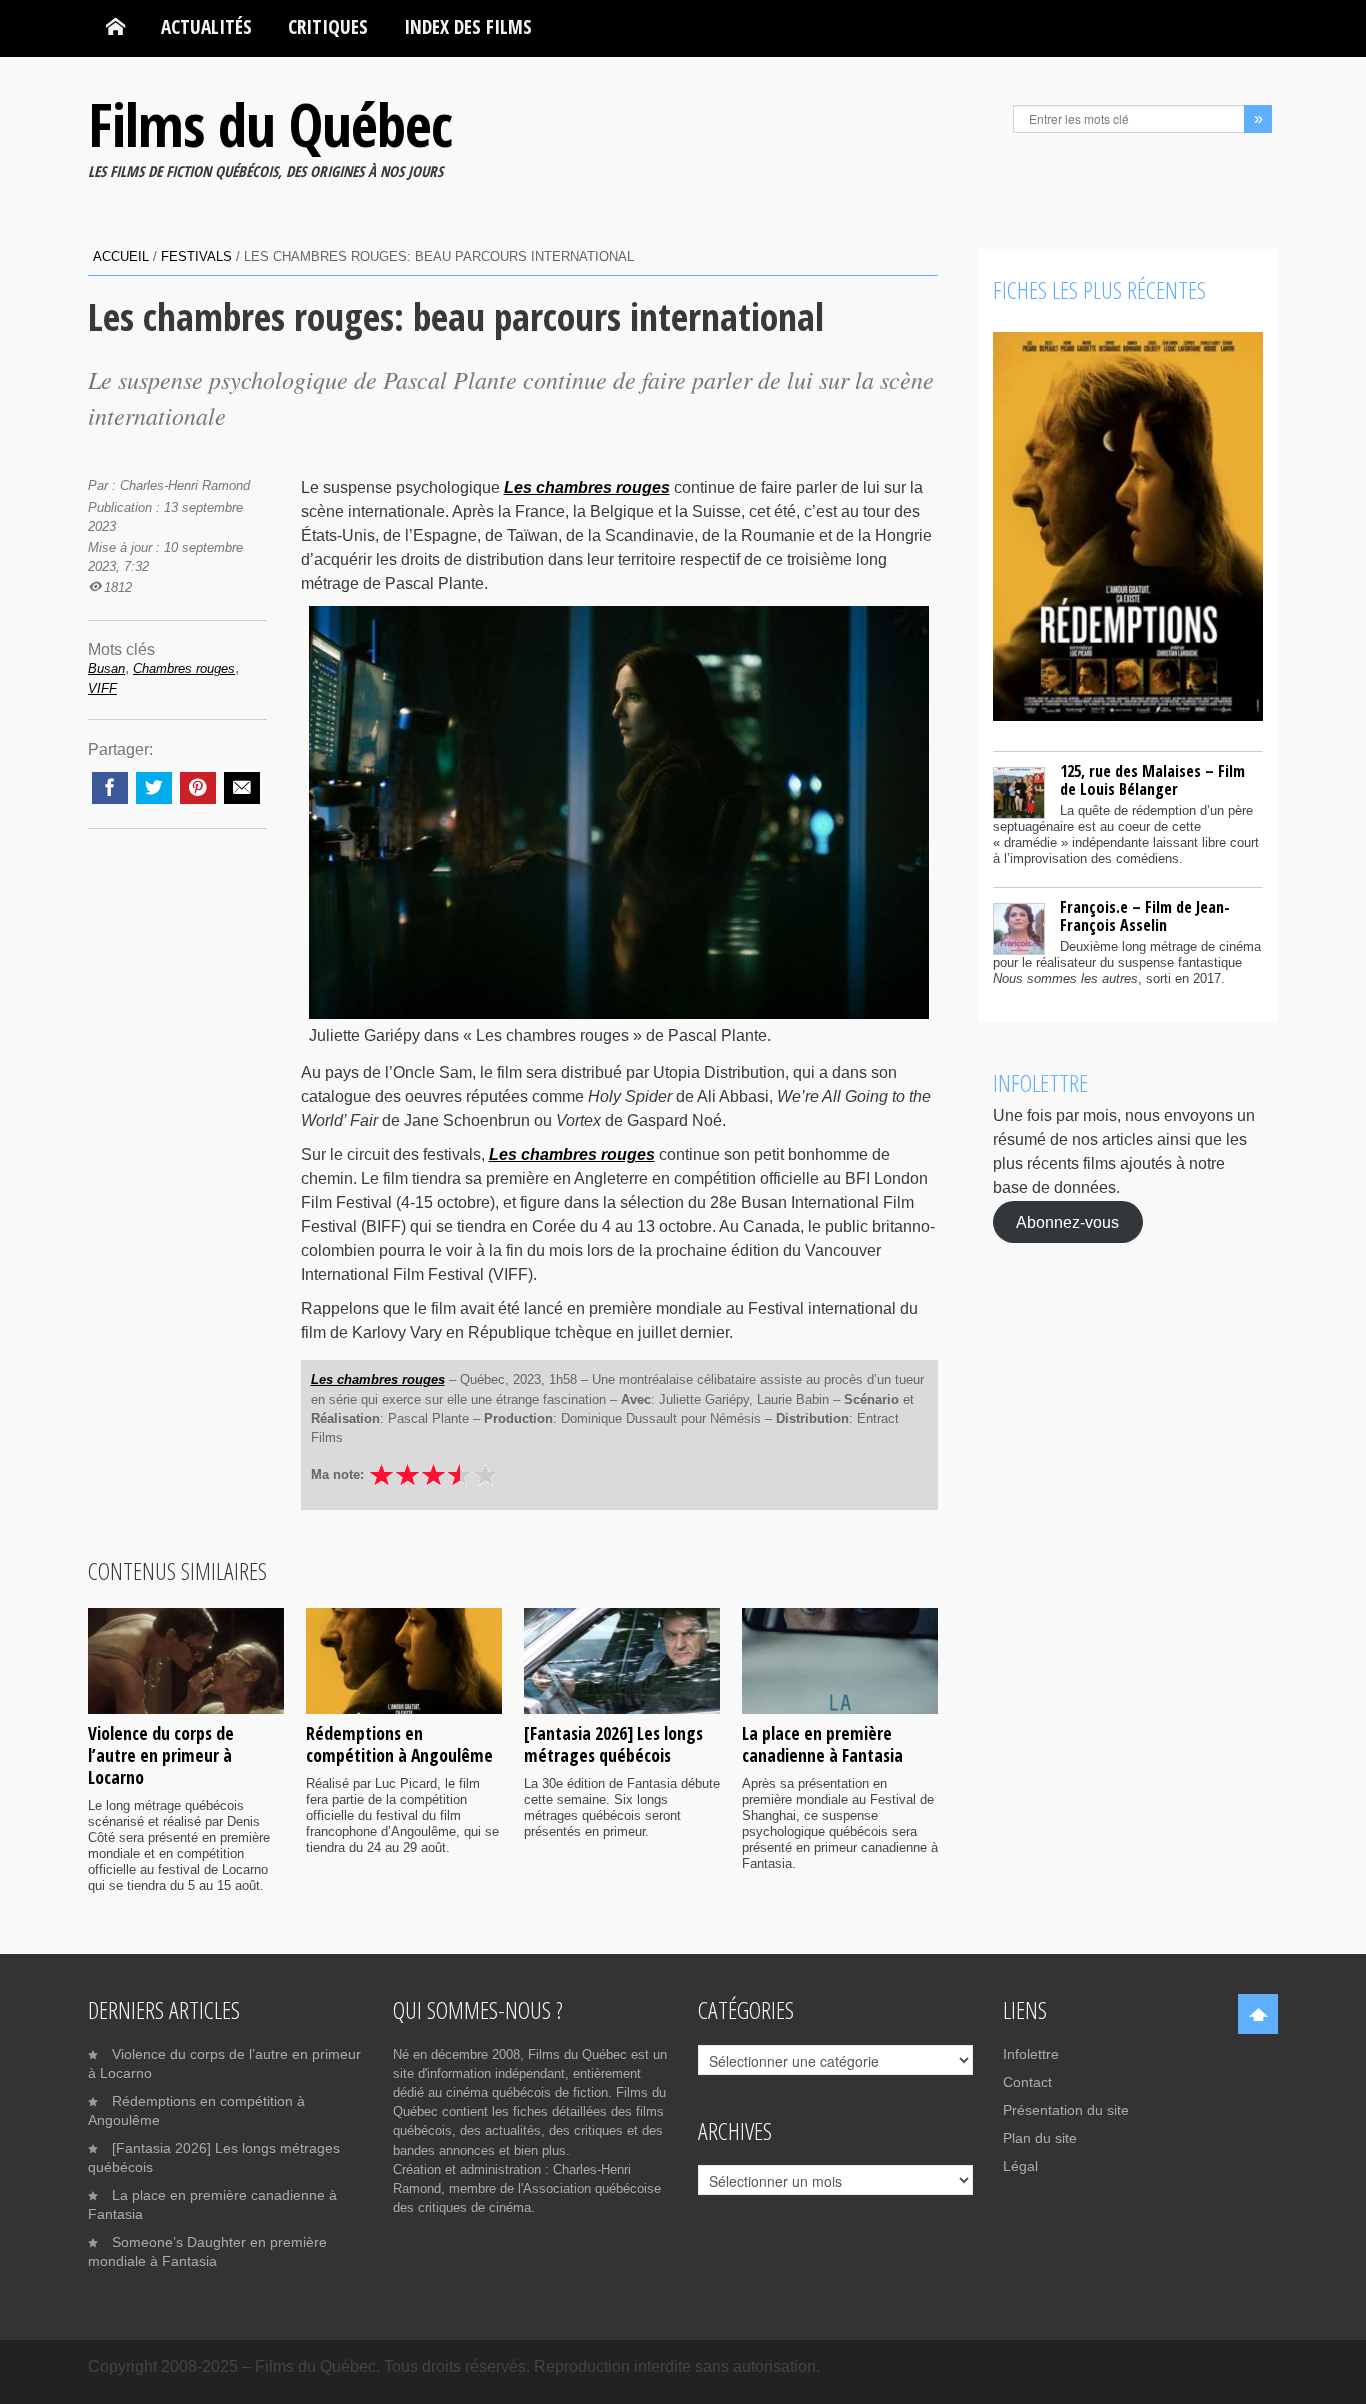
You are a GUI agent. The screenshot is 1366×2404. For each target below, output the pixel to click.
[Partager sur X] (154, 788)
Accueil (121, 256)
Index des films (468, 26)
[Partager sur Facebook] (110, 788)
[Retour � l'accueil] (115, 27)
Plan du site (1040, 2138)
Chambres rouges (184, 668)
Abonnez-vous (1067, 1221)
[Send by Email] (242, 788)
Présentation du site (1066, 2110)
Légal (1020, 2166)
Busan (106, 668)
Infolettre (1031, 2054)
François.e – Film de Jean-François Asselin (1145, 916)
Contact (1027, 2082)
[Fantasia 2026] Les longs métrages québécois (613, 1744)
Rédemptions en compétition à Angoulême (399, 1744)
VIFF (102, 688)
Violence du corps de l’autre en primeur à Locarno (161, 1755)
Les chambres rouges (587, 487)
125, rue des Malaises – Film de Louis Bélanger (1152, 780)
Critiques (328, 26)
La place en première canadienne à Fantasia (822, 1744)
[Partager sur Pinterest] (198, 788)
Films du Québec (270, 124)
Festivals (196, 256)
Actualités (206, 26)
